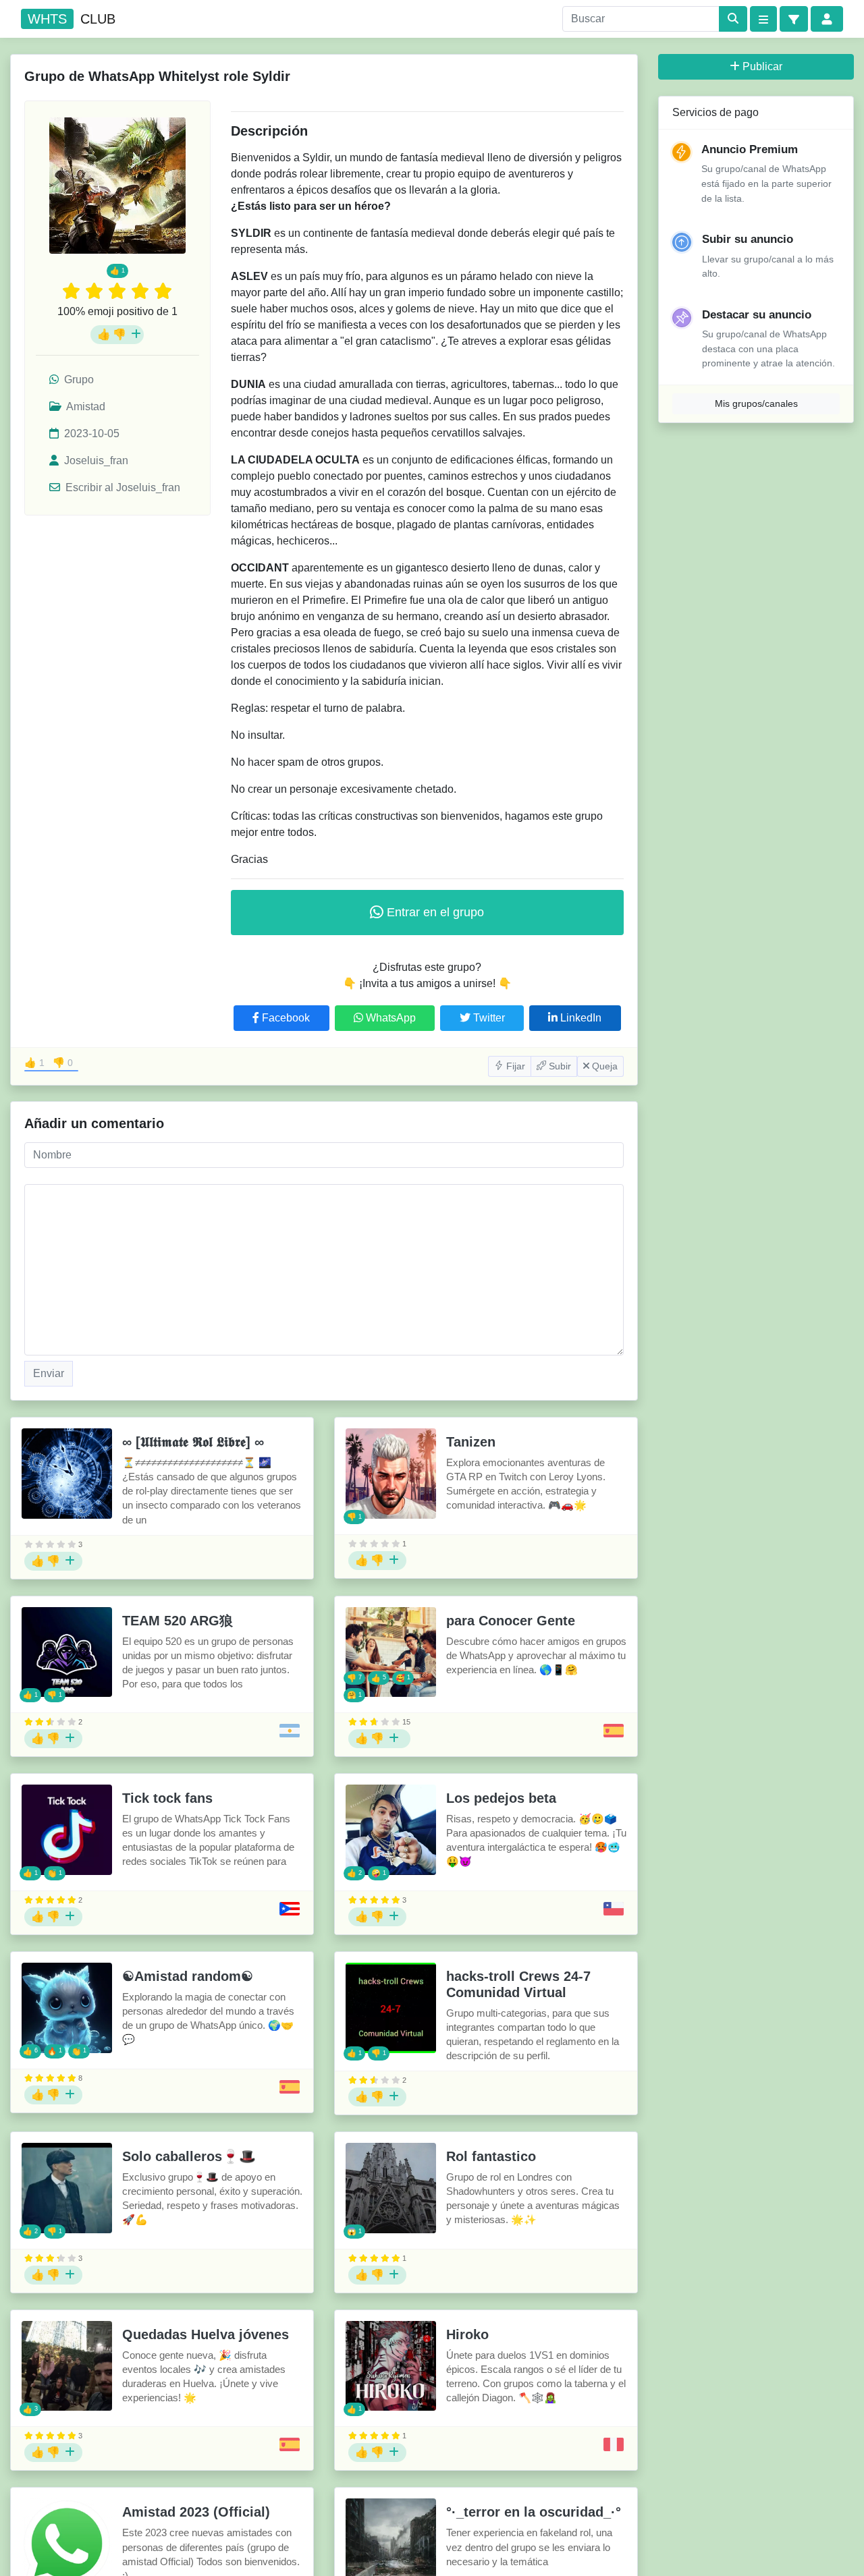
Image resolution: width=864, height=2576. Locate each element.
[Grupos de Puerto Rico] (290, 1909)
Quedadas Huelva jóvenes (206, 2334)
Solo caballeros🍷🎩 (189, 2156)
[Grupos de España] (614, 1731)
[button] (794, 19)
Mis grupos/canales (756, 403)
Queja (603, 1066)
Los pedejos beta (501, 1798)
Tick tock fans (167, 1798)
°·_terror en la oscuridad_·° (534, 2512)
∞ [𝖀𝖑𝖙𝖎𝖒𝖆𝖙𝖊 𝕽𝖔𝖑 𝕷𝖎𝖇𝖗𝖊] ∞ (193, 1442)
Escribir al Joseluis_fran (122, 487)
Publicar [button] (762, 66)
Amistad (85, 407)
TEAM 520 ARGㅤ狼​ (178, 1621)
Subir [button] (559, 1066)
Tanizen (471, 1442)
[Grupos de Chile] (614, 1909)
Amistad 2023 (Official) (196, 2512)
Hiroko (467, 2334)
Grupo (78, 380)
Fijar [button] (514, 1066)
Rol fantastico (491, 2156)
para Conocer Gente (511, 1621)
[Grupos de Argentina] (290, 1731)
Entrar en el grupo (434, 912)
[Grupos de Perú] (614, 2444)
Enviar (49, 1373)
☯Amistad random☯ (188, 1976)
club (72, 19)
